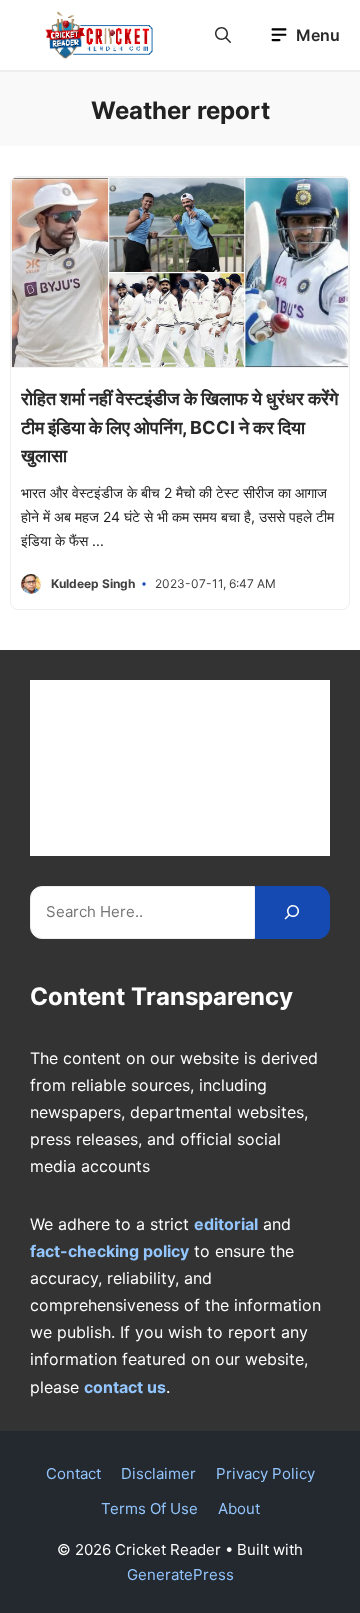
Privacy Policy (265, 1473)
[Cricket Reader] (99, 35)
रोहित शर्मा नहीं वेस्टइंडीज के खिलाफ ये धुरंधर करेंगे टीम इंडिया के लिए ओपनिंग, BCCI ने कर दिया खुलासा (179, 427)
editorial (226, 1224)
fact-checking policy (109, 1251)
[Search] (292, 912)
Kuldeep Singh (93, 583)
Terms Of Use (149, 1508)
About (239, 1508)
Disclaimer (158, 1473)
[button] (223, 35)
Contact (73, 1473)
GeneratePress (180, 1574)
